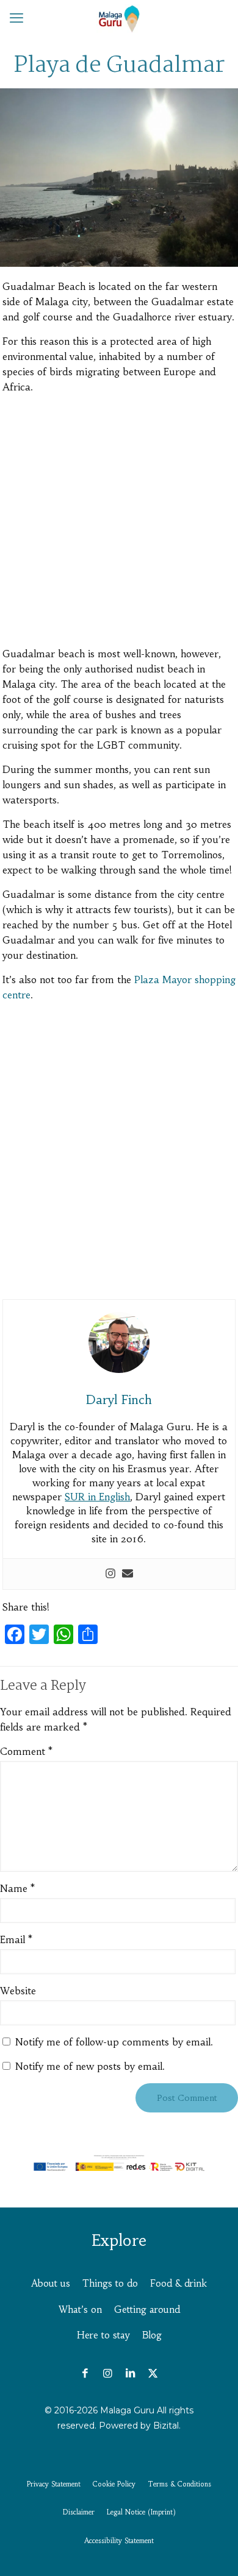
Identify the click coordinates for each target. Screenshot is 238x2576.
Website (18, 1991)
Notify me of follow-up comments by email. (114, 2042)
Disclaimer (79, 2512)
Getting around (147, 2310)
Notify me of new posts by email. (90, 2066)
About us (51, 2283)
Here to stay (103, 2335)
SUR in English (97, 1497)
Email (16, 1939)
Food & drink (179, 2283)
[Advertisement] (119, 523)
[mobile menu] (16, 18)
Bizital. (167, 2426)
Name (17, 1888)
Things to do (110, 2283)
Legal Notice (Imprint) (141, 2512)
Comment (26, 1751)
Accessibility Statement (119, 2541)
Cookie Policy (114, 2484)
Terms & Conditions (179, 2484)
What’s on (80, 2310)
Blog (152, 2335)
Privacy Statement (54, 2484)
